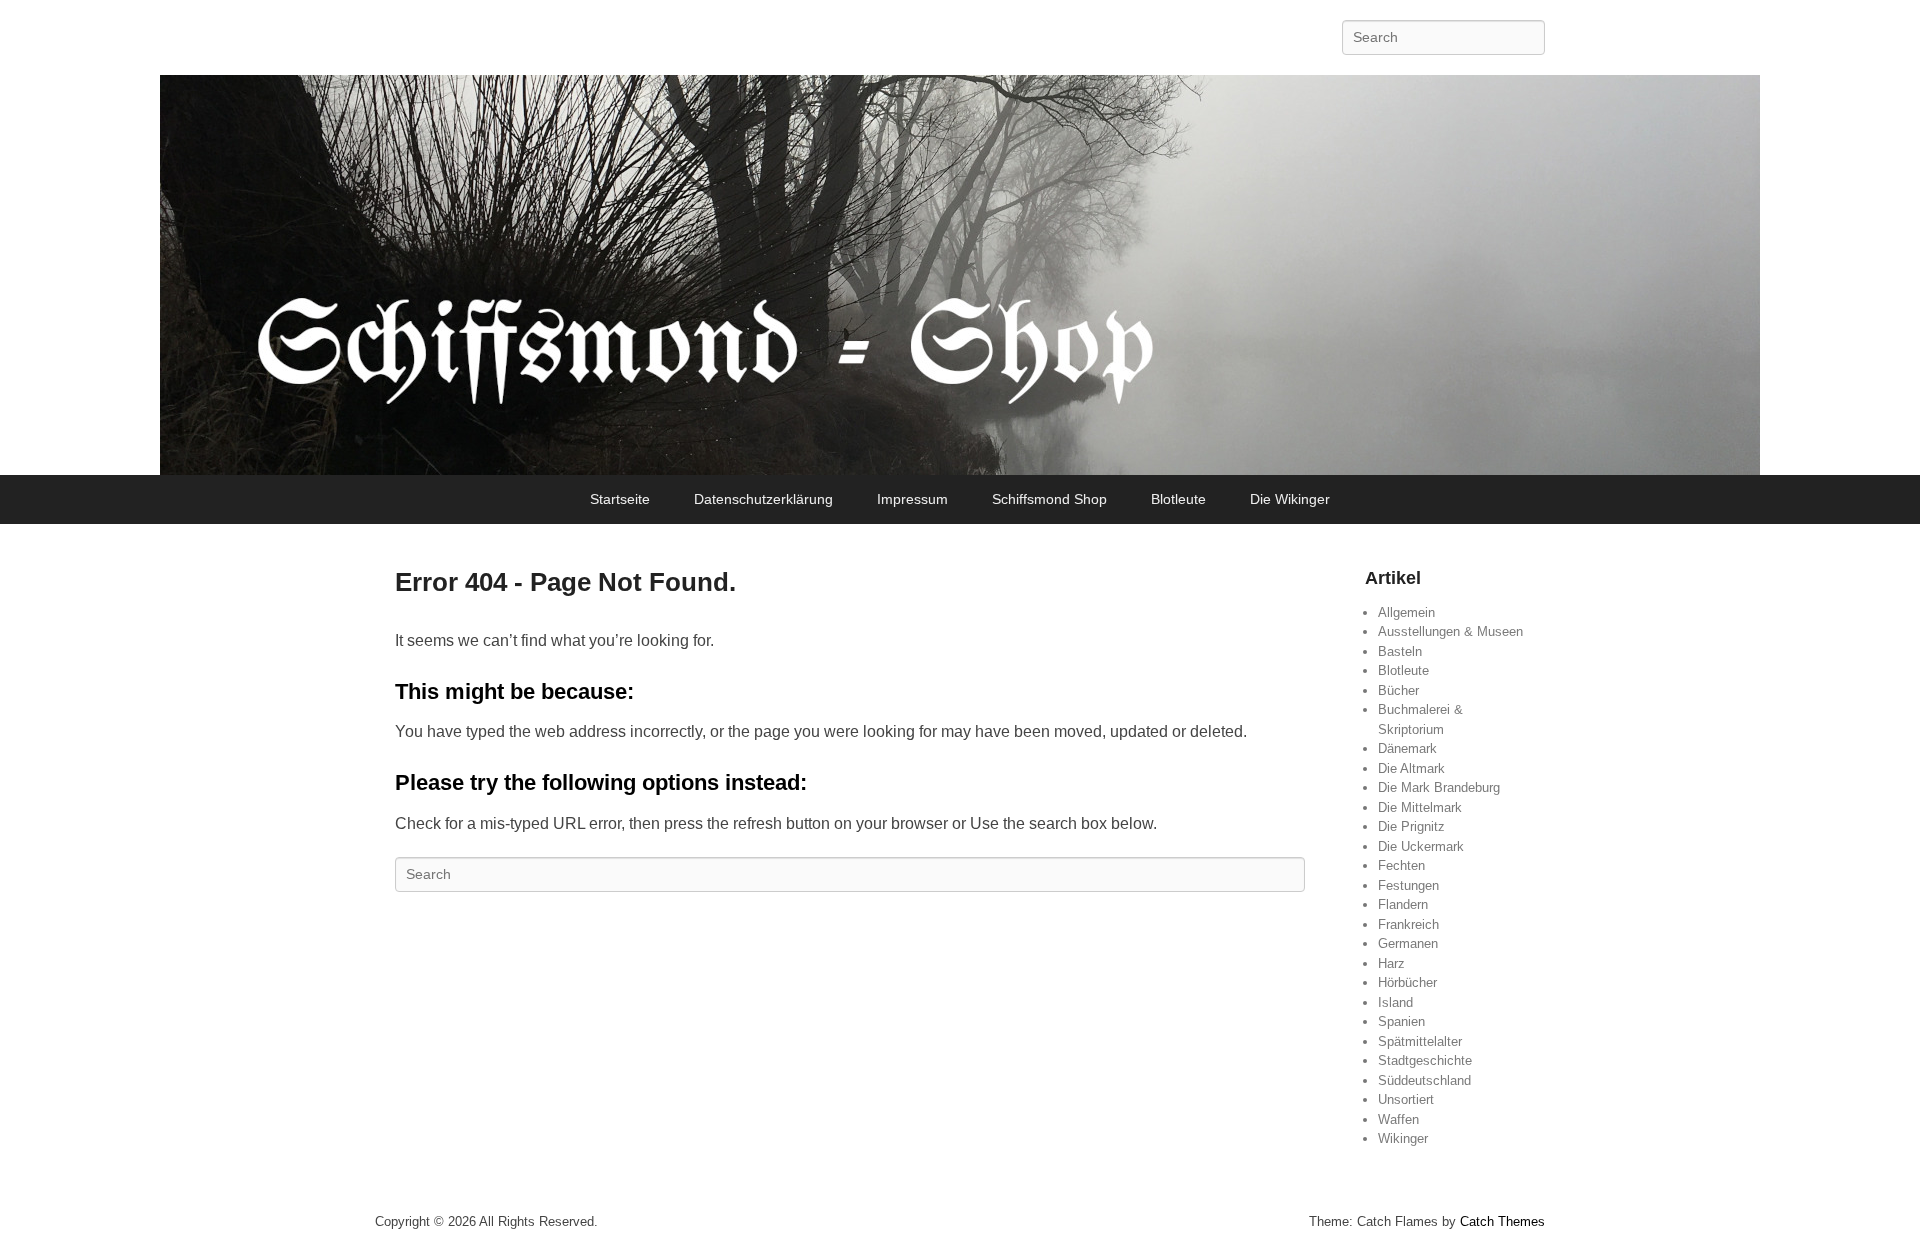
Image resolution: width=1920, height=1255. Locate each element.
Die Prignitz (1411, 826)
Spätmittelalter (1420, 1041)
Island (1395, 1002)
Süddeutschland (1424, 1080)
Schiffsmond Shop (1049, 499)
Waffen (1398, 1119)
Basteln (1400, 651)
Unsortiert (1406, 1099)
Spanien (1401, 1021)
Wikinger (1403, 1138)
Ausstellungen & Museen (1450, 631)
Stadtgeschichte (1425, 1060)
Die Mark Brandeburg (1439, 787)
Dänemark (1407, 748)
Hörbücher (1407, 982)
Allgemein (1406, 612)
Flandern (1403, 904)
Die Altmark (1411, 768)
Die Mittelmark (1420, 807)
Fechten (1401, 865)
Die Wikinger (1290, 499)
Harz (1391, 963)
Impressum (912, 499)
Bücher (1398, 690)
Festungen (1408, 885)
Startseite (620, 499)
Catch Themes (1502, 1221)
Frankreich (1408, 924)
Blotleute (1178, 499)
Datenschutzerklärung (763, 499)
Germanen (1408, 943)
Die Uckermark (1421, 846)
